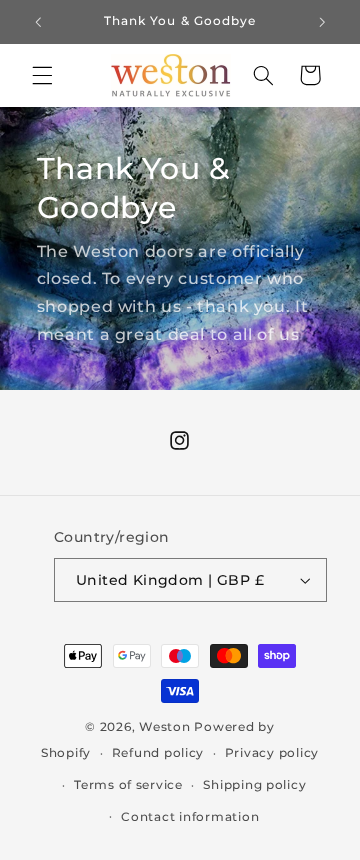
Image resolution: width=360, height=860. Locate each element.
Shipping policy (254, 785)
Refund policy (158, 753)
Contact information (190, 817)
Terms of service (128, 785)
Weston (164, 727)
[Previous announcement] (38, 22)
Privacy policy (272, 753)
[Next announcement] (322, 22)
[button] (42, 75)
